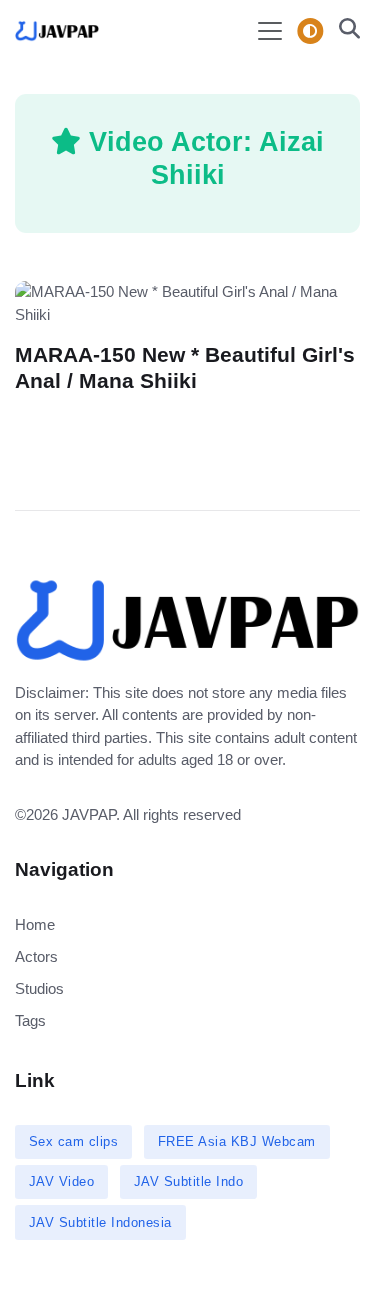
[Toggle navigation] (270, 31)
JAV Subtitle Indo (189, 1181)
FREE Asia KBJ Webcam (237, 1141)
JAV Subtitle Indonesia (100, 1222)
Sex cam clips (74, 1141)
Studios (39, 988)
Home (35, 924)
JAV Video (62, 1181)
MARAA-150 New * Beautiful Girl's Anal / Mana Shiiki (185, 367)
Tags (30, 1020)
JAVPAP (89, 814)
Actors (36, 956)
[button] (343, 31)
